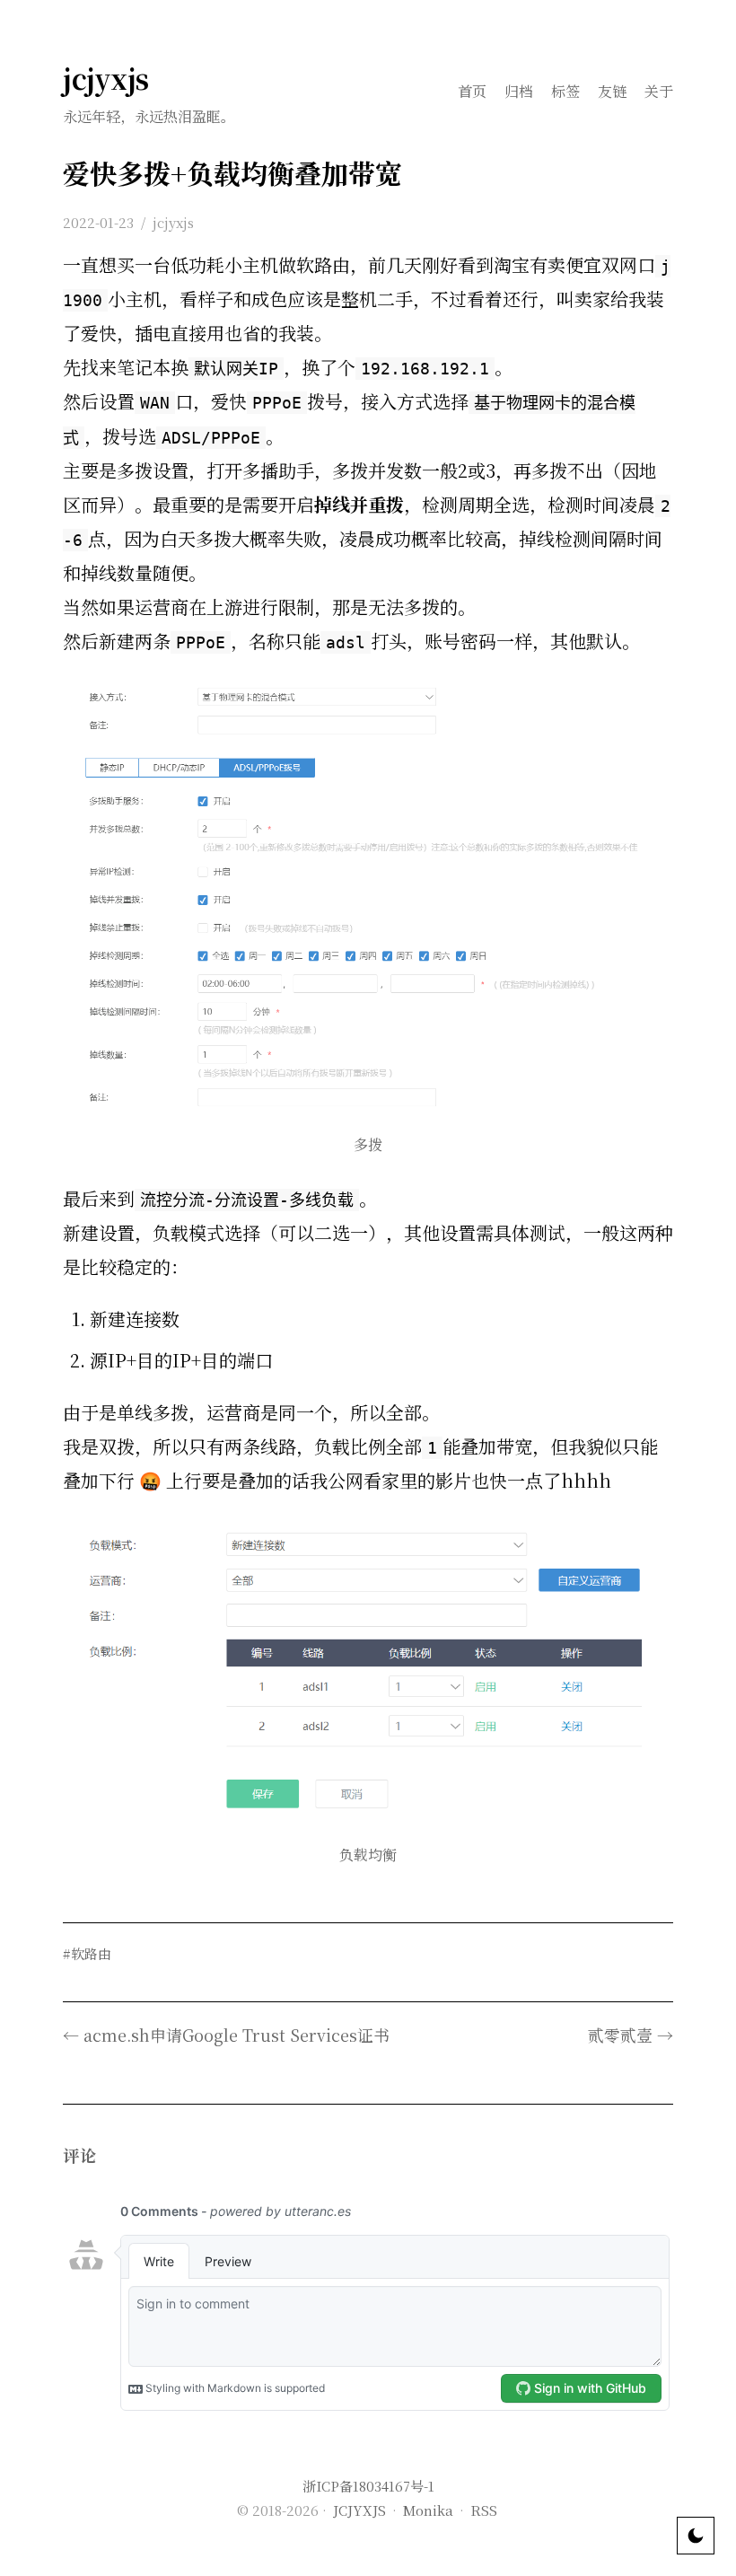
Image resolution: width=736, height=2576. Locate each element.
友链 (612, 91)
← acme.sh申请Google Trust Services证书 (226, 2035)
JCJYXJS (359, 2510)
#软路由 (87, 1953)
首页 (472, 91)
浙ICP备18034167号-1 (368, 2486)
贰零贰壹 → (631, 2035)
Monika (428, 2510)
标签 (565, 91)
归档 (519, 91)
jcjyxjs (106, 78)
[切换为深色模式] (696, 2536)
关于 (659, 91)
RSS (484, 2510)
